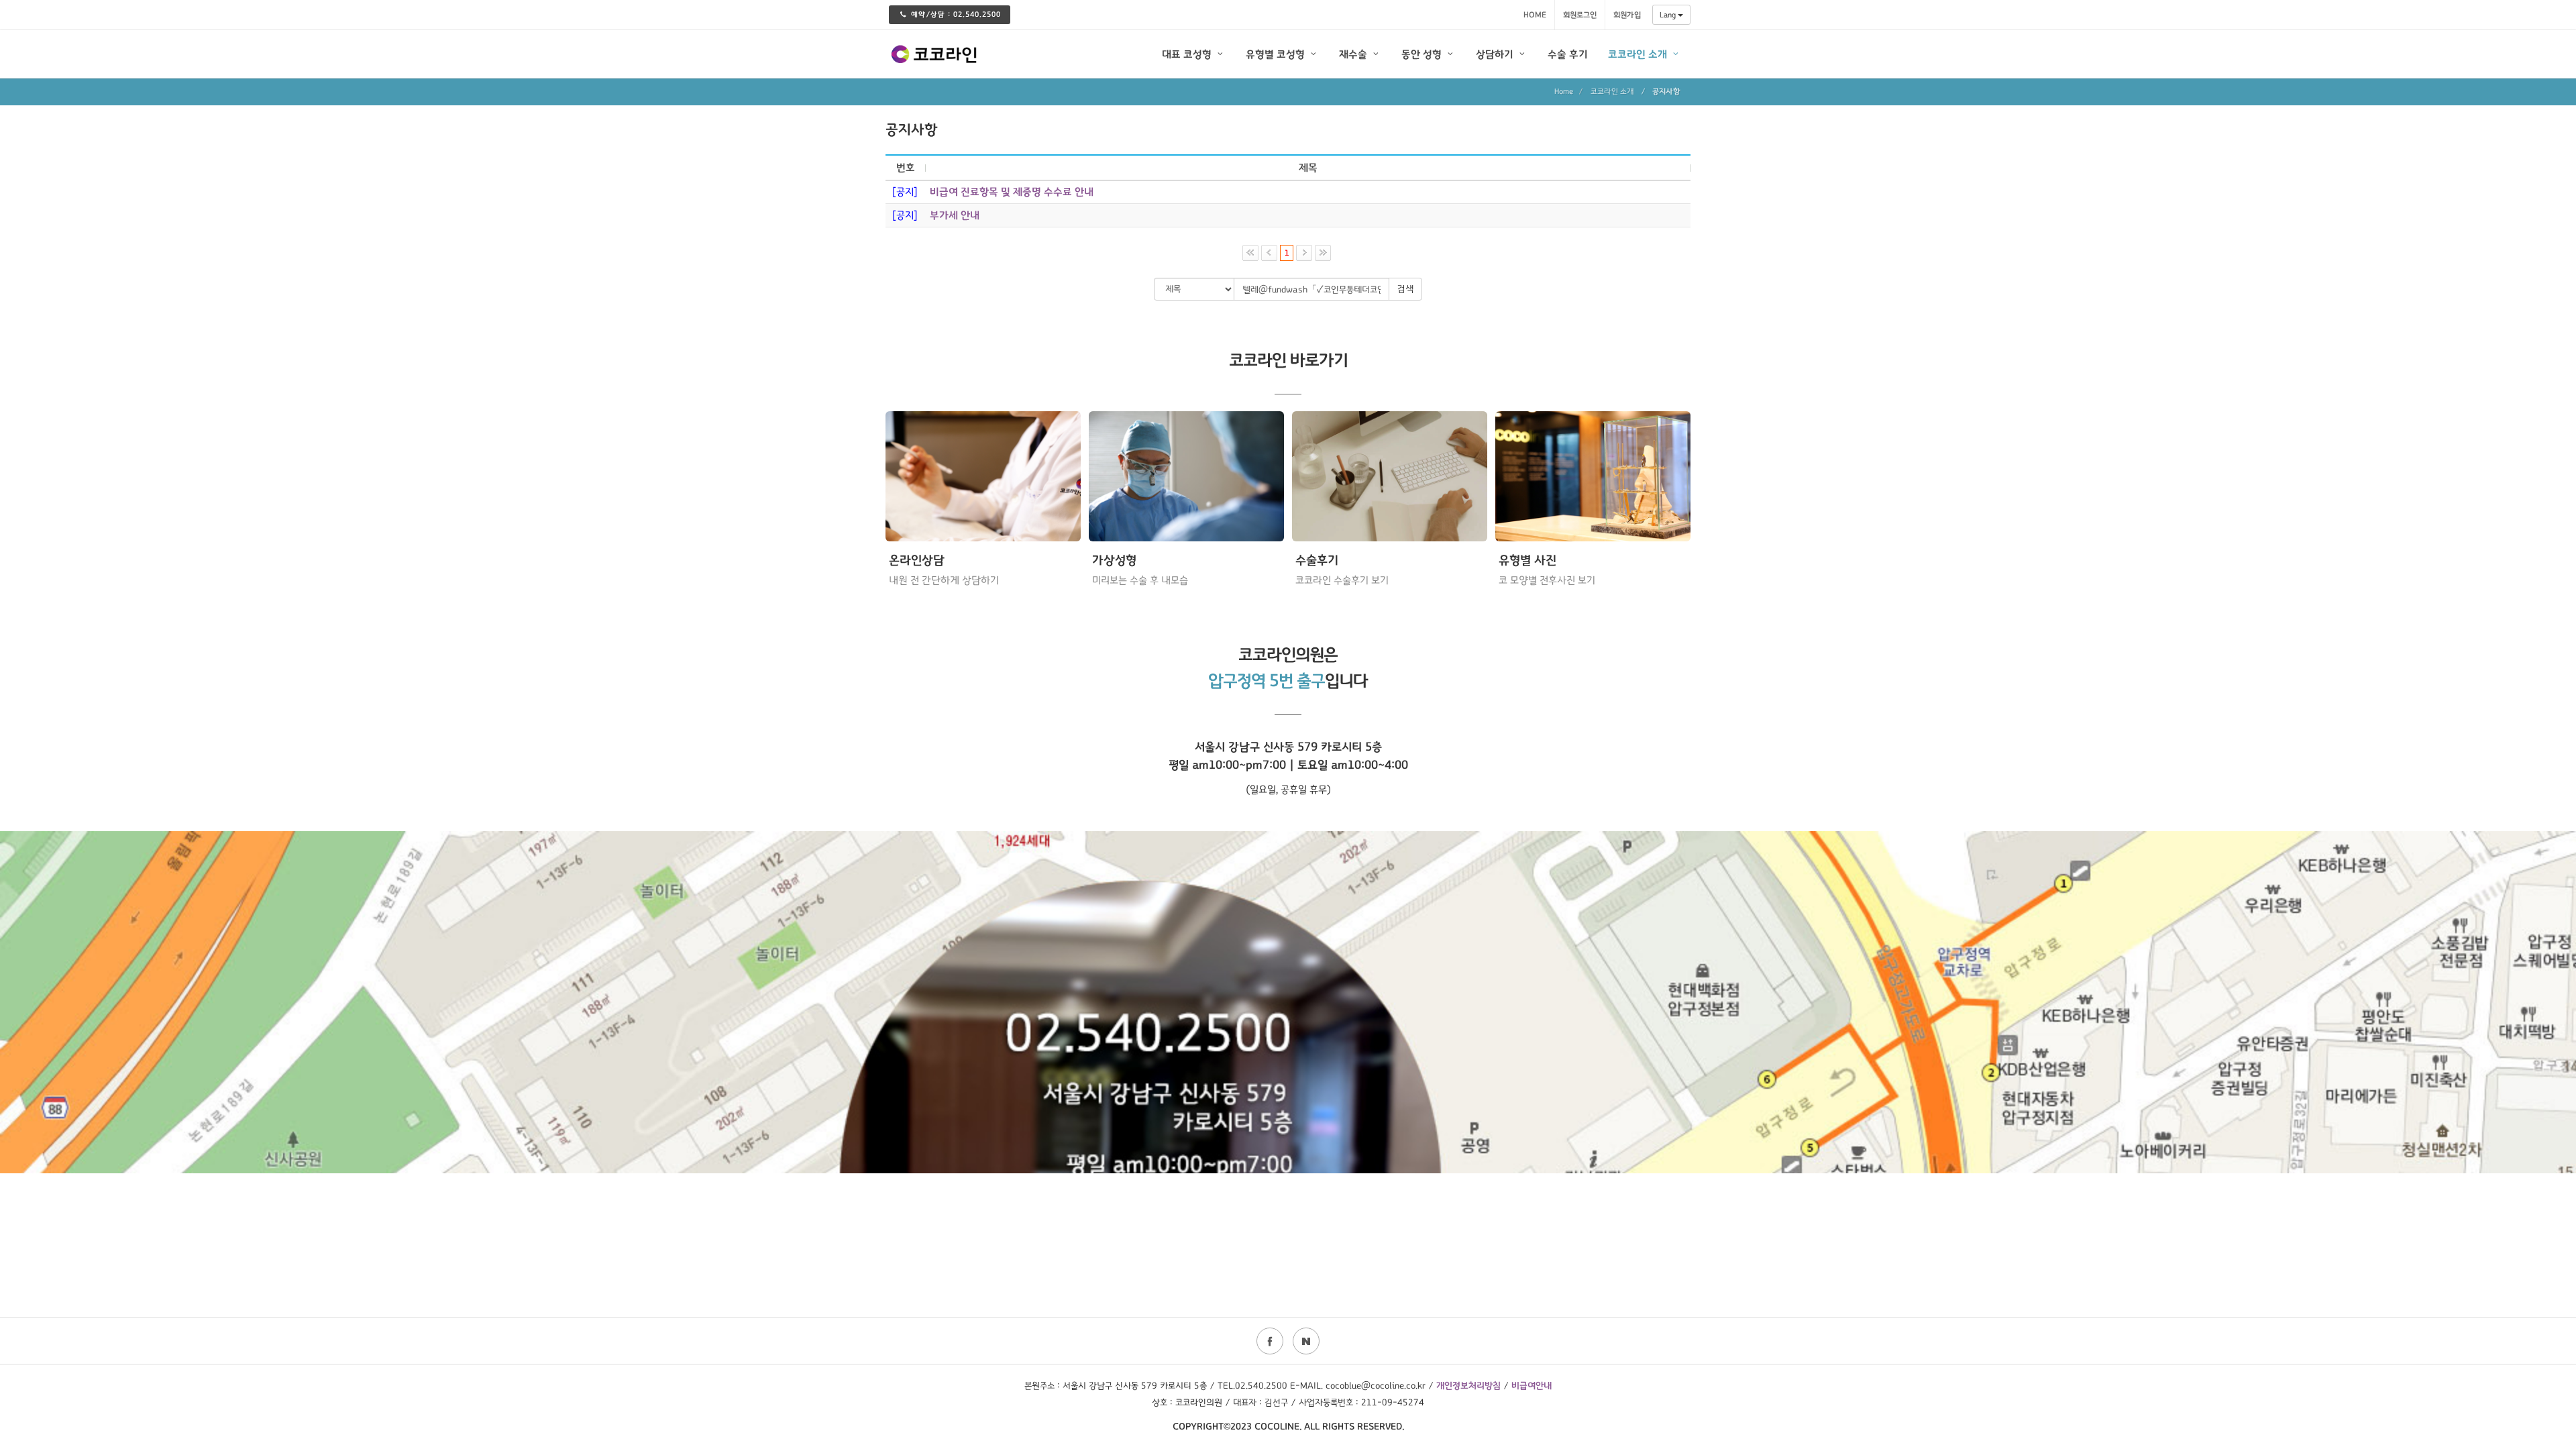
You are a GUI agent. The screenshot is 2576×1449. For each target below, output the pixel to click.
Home (1535, 15)
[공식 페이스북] (1270, 1341)
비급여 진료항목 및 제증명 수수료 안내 (1012, 192)
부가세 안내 (955, 215)
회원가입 (1627, 15)
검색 (1405, 289)
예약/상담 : (956, 14)
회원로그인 (1580, 15)
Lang (1669, 15)
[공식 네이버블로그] (1306, 1341)
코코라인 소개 (1612, 91)
